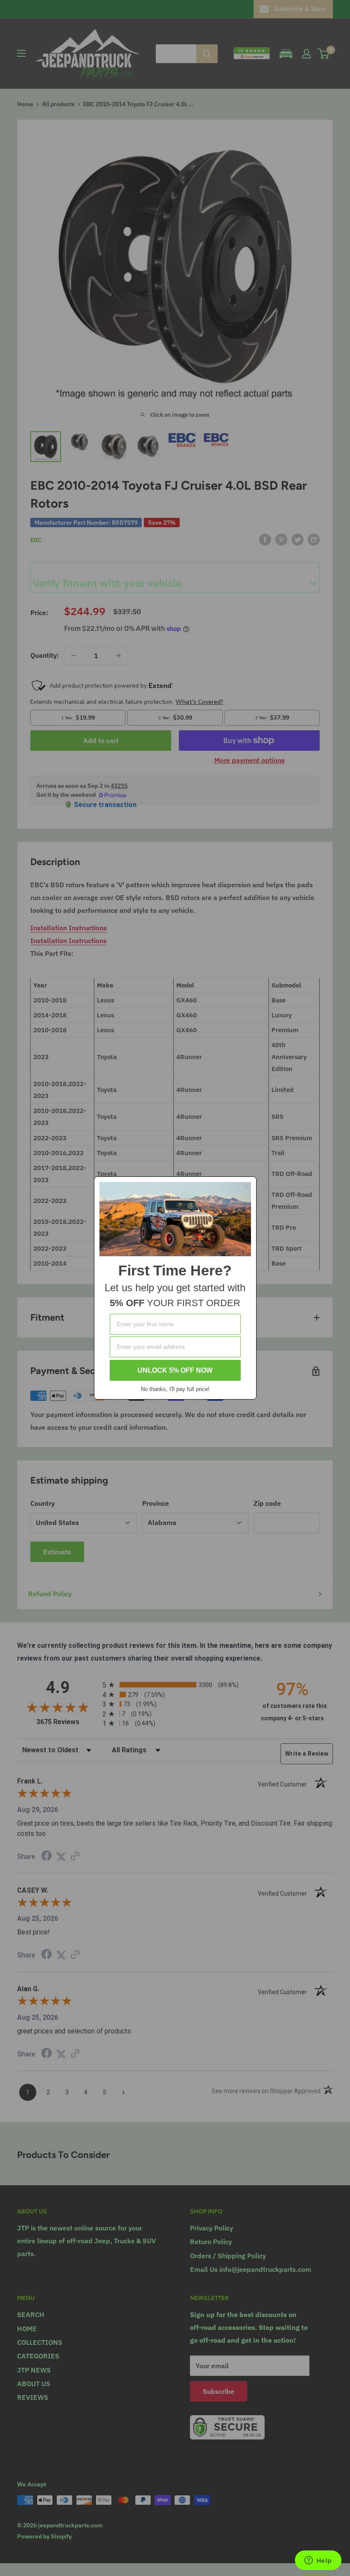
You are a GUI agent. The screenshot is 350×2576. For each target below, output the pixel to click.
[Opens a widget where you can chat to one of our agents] (318, 2561)
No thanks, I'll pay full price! (175, 1389)
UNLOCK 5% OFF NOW (175, 1370)
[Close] (246, 1187)
